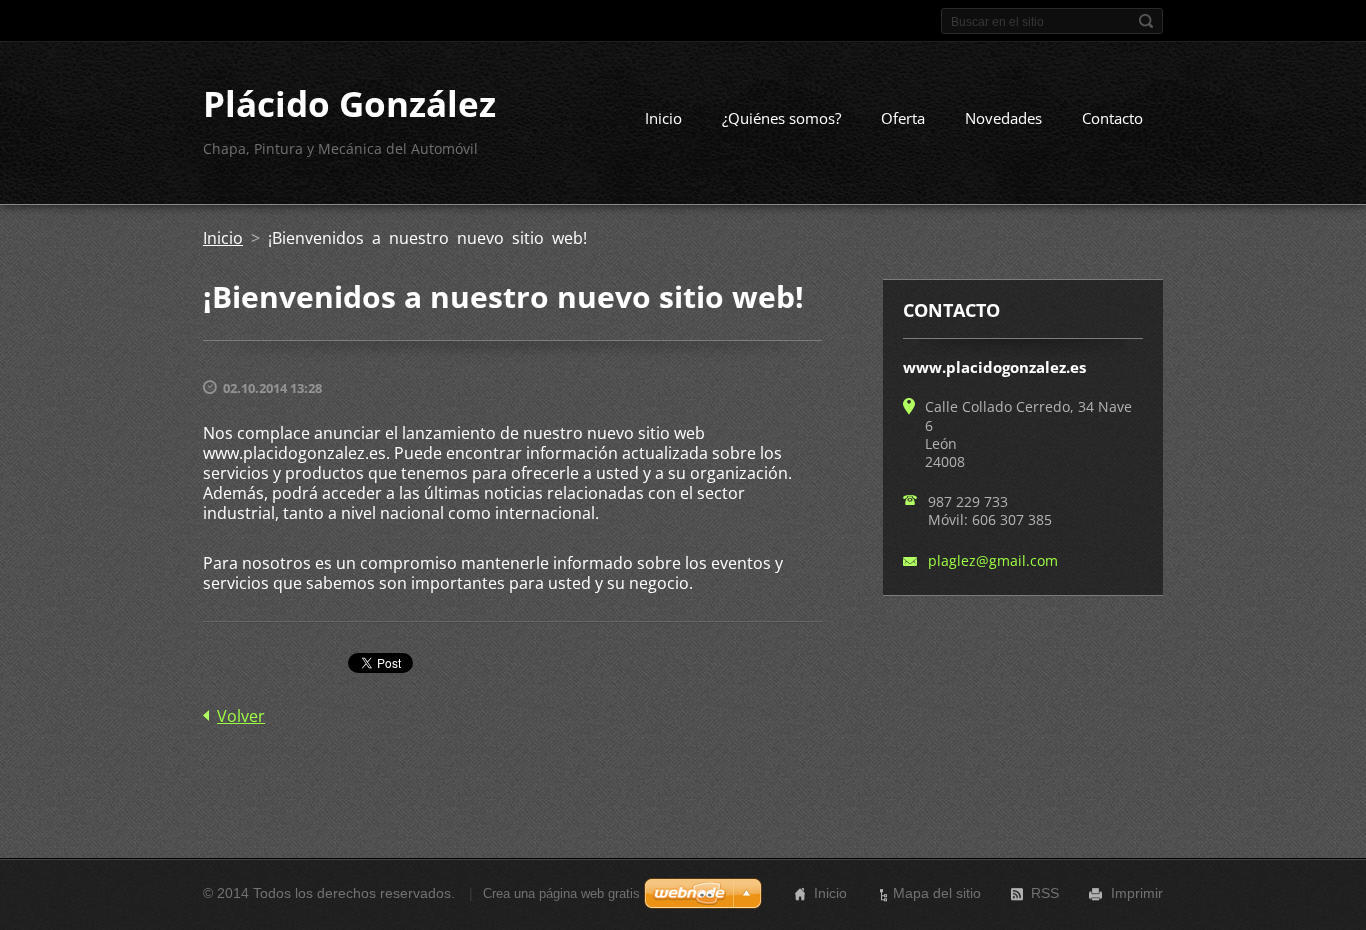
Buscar (1146, 21)
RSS (1045, 893)
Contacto (1112, 118)
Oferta (903, 118)
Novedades (1003, 118)
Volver (241, 716)
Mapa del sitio (937, 893)
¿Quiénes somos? (781, 118)
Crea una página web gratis (561, 893)
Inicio (663, 118)
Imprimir (1137, 893)
